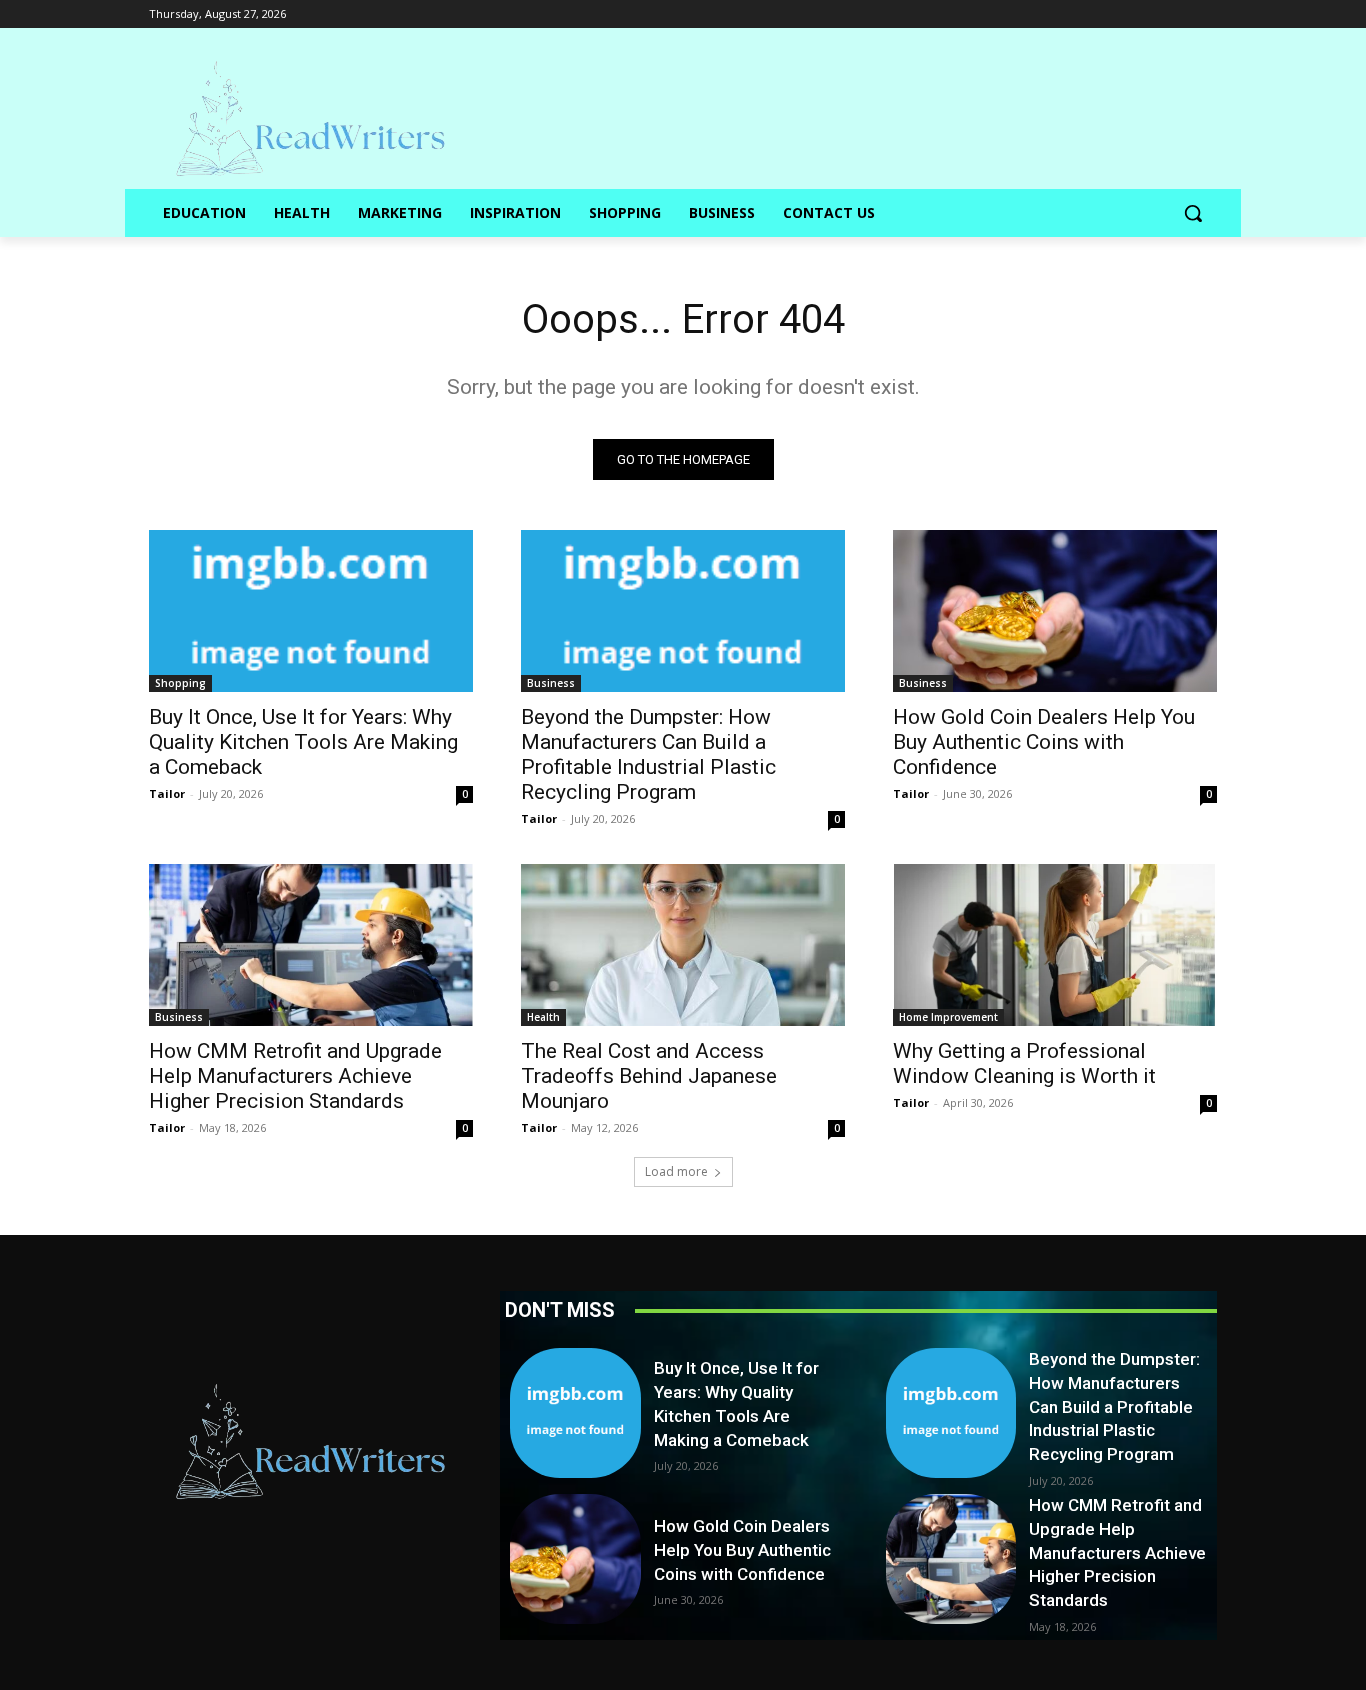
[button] (1193, 213)
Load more (676, 1171)
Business (551, 683)
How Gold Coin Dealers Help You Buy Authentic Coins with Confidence (1044, 742)
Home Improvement (948, 1017)
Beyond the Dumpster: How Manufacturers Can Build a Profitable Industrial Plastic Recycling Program (648, 754)
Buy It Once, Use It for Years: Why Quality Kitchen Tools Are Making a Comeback (303, 742)
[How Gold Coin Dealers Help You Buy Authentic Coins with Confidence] (1055, 611)
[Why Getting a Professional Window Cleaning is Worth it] (1055, 945)
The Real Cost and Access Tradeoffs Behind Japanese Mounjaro (649, 1076)
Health (543, 1017)
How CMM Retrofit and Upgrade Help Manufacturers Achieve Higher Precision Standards (295, 1076)
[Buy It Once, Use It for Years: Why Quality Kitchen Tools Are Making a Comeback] (311, 611)
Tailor (167, 793)
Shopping (180, 683)
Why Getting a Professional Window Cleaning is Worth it (1024, 1063)
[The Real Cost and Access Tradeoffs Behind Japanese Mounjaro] (683, 945)
